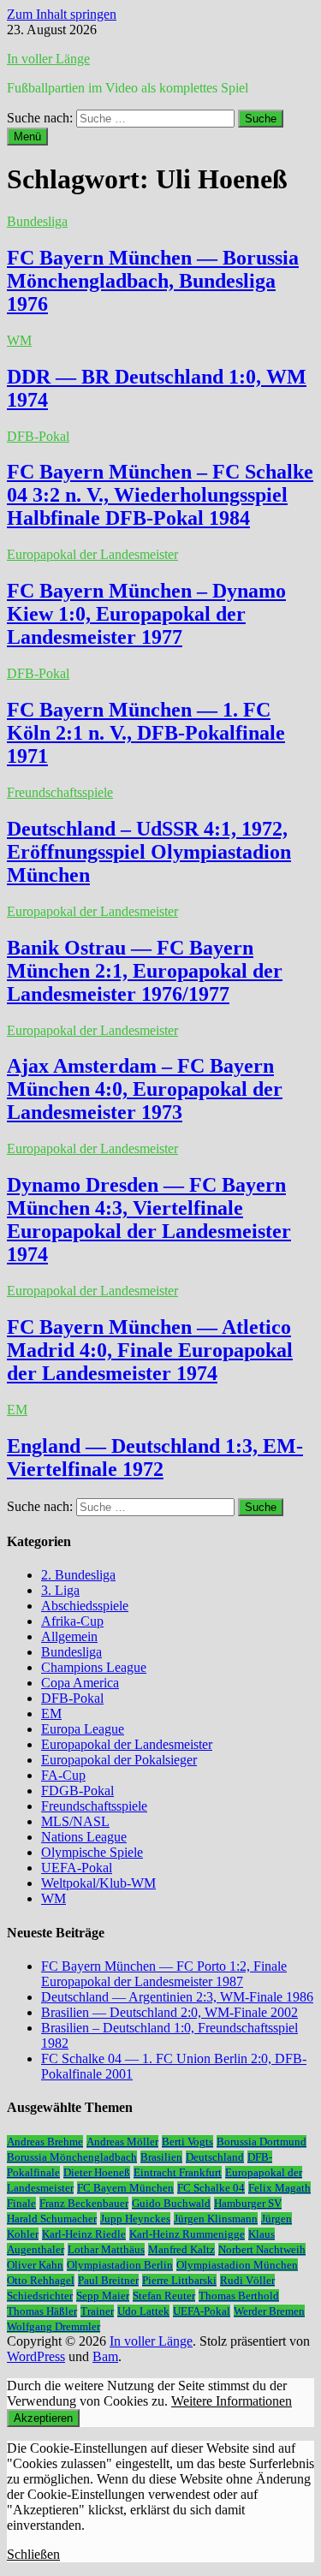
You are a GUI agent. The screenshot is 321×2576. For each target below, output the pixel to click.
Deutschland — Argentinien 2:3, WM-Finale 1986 (177, 1997)
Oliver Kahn (35, 2265)
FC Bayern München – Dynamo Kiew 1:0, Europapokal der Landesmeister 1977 (146, 614)
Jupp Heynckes (135, 2219)
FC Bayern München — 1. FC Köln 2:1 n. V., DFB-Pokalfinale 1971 (146, 733)
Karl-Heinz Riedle (84, 2234)
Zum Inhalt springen (62, 14)
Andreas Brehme (45, 2142)
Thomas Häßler (42, 2311)
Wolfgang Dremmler (53, 2326)
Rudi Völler (247, 2280)
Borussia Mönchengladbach (72, 2157)
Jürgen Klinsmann (216, 2219)
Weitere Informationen (232, 2401)
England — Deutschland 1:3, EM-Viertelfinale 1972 (155, 1458)
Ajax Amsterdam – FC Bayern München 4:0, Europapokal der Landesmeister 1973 (145, 1089)
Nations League (84, 1837)
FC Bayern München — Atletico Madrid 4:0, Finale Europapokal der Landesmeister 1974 (150, 1350)
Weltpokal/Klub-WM (98, 1883)
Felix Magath (279, 2188)
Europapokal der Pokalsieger (119, 1760)
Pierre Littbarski (179, 2280)
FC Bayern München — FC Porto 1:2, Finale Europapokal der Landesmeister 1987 (164, 1974)
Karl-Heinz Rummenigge (187, 2234)
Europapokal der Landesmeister (92, 554)
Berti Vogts (187, 2142)
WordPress (36, 2356)
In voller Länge (48, 59)
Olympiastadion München (237, 2265)
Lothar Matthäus (106, 2249)
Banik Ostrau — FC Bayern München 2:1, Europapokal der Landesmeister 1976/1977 (145, 971)
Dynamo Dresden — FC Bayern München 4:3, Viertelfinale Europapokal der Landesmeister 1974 (149, 1220)
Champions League (94, 1667)
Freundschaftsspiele (60, 792)
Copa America (80, 1683)
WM (19, 340)
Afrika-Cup (72, 1621)
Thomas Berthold (239, 2296)
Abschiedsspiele (85, 1606)
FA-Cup (63, 1775)
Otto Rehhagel (41, 2280)
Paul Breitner (108, 2280)
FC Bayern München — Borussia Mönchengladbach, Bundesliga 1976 (153, 281)
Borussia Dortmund (262, 2142)
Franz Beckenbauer (84, 2203)
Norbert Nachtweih (262, 2249)
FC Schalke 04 (211, 2188)
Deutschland (215, 2157)
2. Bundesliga (78, 1575)
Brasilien (161, 2157)
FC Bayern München (125, 2188)
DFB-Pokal (38, 436)
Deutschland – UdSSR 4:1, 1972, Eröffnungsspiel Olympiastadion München (149, 852)
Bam (105, 2356)
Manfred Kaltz (181, 2249)
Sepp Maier (103, 2296)
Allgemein (69, 1636)
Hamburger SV (248, 2203)
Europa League (83, 1729)
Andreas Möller (122, 2142)
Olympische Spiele (92, 1852)
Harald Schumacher (52, 2219)
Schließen (33, 2554)
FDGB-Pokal (77, 1791)
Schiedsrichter (40, 2296)
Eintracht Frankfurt (178, 2172)
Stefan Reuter (164, 2296)
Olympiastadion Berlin (120, 2265)
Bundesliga (37, 221)
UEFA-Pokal (77, 1868)
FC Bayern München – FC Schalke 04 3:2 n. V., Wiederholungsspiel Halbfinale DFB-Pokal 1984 (160, 495)
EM (17, 1410)
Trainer (97, 2311)
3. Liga (60, 1590)
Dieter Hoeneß (97, 2172)
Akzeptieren (43, 2418)
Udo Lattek (143, 2311)
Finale (21, 2203)
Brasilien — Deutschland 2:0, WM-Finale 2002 (169, 2012)
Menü (27, 137)
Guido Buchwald (171, 2203)
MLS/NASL (75, 1821)
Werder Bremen (269, 2311)
